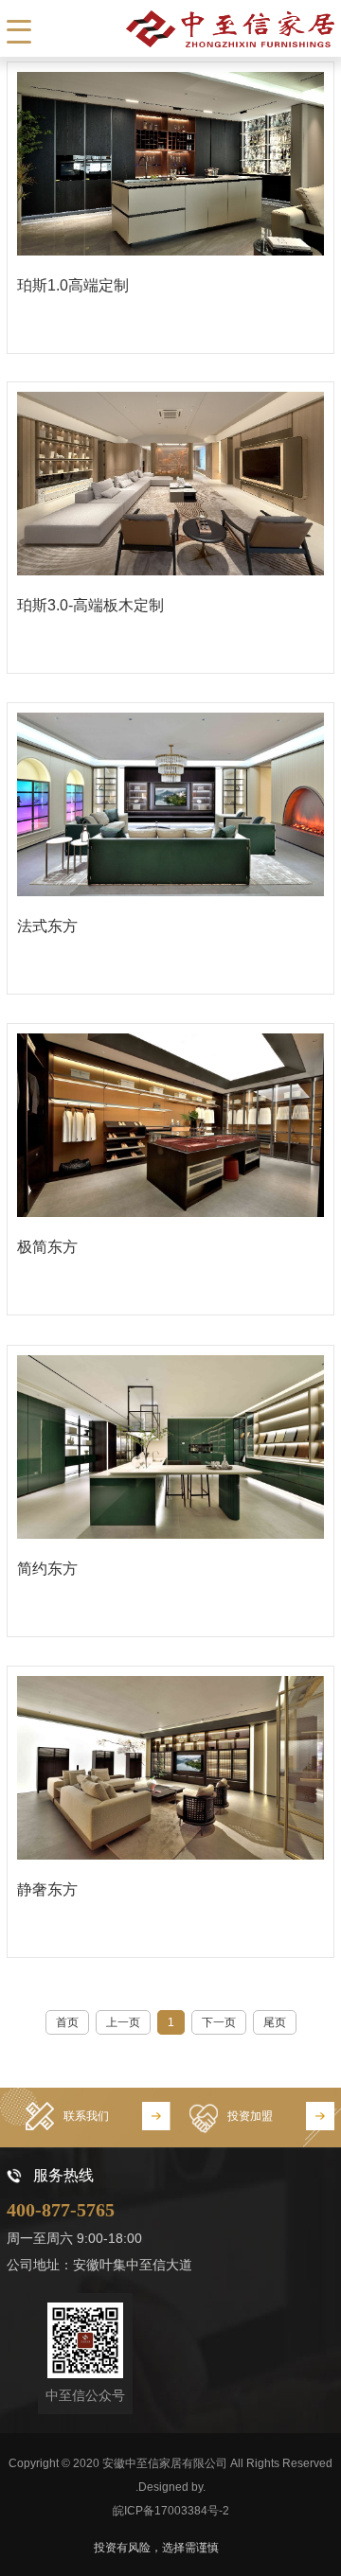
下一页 (219, 2022)
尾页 (275, 2022)
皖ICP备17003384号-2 (171, 2511)
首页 (67, 2022)
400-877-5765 (61, 2210)
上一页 (123, 2022)
